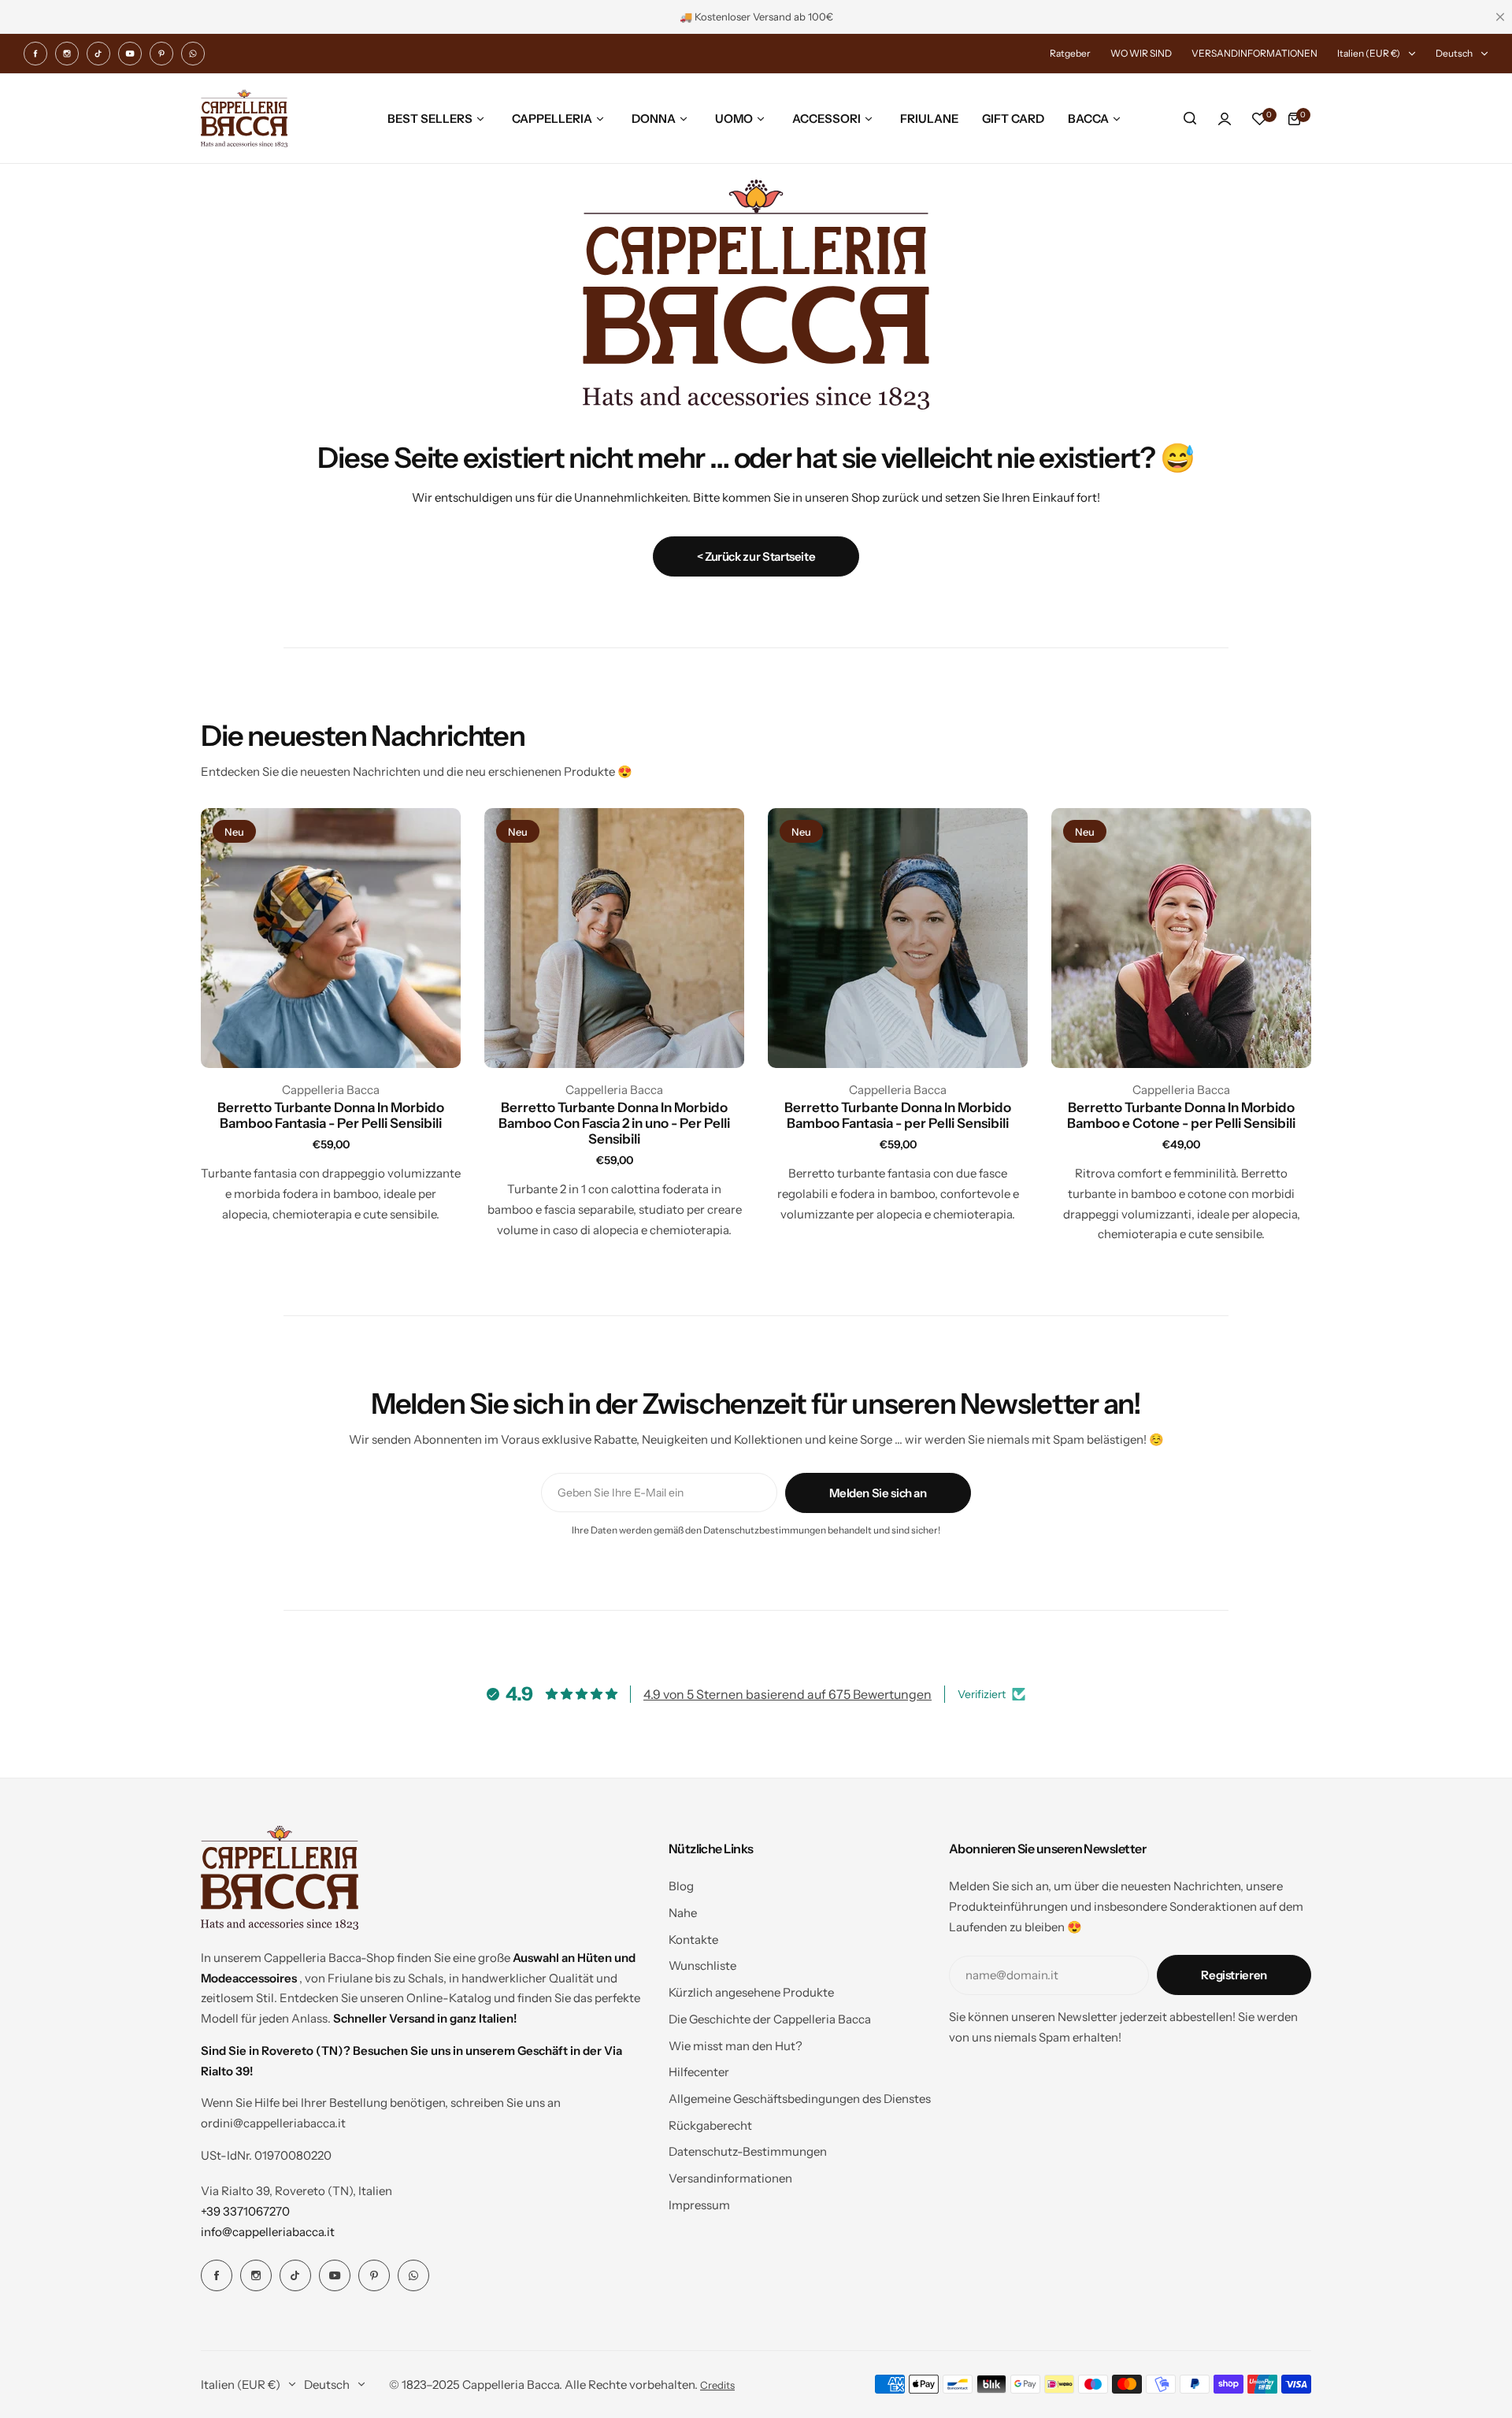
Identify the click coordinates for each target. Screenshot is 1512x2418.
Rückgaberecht (710, 2125)
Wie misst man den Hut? (736, 2046)
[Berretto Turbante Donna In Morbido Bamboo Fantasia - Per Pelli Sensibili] (331, 938)
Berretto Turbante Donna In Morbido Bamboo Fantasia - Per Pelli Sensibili (331, 1115)
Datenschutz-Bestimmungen (748, 2151)
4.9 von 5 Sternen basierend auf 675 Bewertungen (787, 1694)
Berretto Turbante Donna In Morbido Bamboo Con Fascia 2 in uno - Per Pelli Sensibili (614, 1123)
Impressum (699, 2205)
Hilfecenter (699, 2072)
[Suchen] (1190, 119)
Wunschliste (702, 1966)
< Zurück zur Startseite (756, 556)
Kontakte (693, 1940)
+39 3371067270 (245, 2211)
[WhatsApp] (193, 54)
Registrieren (1234, 1975)
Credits (717, 2385)
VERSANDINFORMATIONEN (1254, 53)
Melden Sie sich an (878, 1493)
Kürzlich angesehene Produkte (751, 1992)
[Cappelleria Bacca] (244, 119)
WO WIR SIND (1141, 53)
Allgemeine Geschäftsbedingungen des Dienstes (800, 2099)
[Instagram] (67, 54)
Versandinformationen (730, 2178)
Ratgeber (1070, 53)
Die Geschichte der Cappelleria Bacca (770, 2019)
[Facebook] (35, 54)
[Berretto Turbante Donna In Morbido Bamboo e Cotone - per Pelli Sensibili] (1181, 938)
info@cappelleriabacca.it (268, 2232)
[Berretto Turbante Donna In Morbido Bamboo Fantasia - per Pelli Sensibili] (898, 938)
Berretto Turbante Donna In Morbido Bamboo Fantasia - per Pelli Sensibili (898, 1115)
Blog (681, 1886)
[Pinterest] (161, 54)
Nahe (683, 1913)
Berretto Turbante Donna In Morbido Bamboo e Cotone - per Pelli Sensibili (1181, 1115)
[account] (1225, 119)
